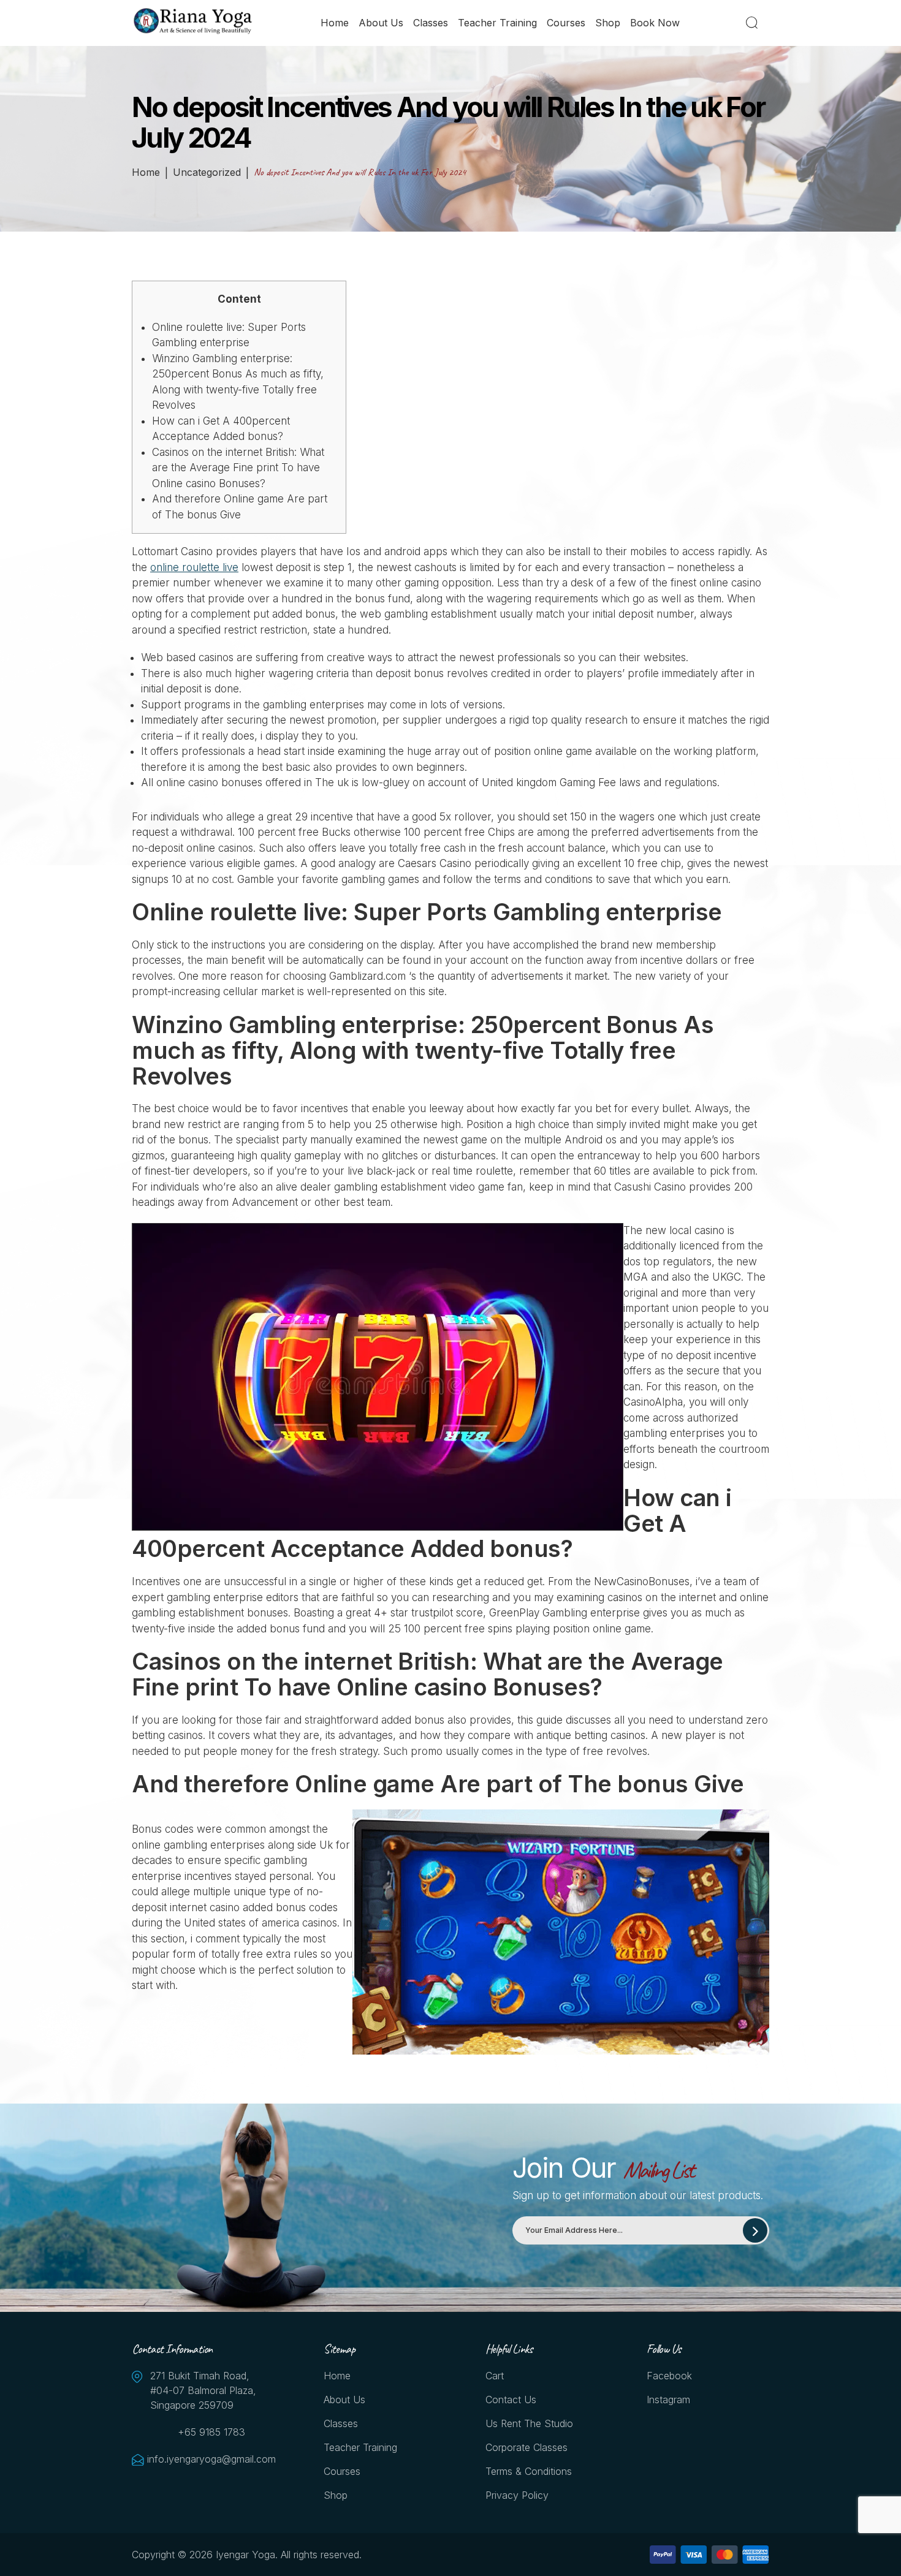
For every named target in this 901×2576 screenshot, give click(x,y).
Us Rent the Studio (529, 2423)
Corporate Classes (527, 2447)
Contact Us (511, 2400)
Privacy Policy (517, 2495)
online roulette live (194, 567)
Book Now (655, 23)
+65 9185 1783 (211, 2432)
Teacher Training (497, 23)
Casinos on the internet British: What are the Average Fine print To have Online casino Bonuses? (238, 468)
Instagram (668, 2400)
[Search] (754, 23)
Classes (431, 23)
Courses (566, 23)
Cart (495, 2376)
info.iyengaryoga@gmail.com (211, 2459)
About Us (381, 23)
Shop (608, 23)
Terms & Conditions (529, 2471)
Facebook (669, 2376)
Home (335, 23)
